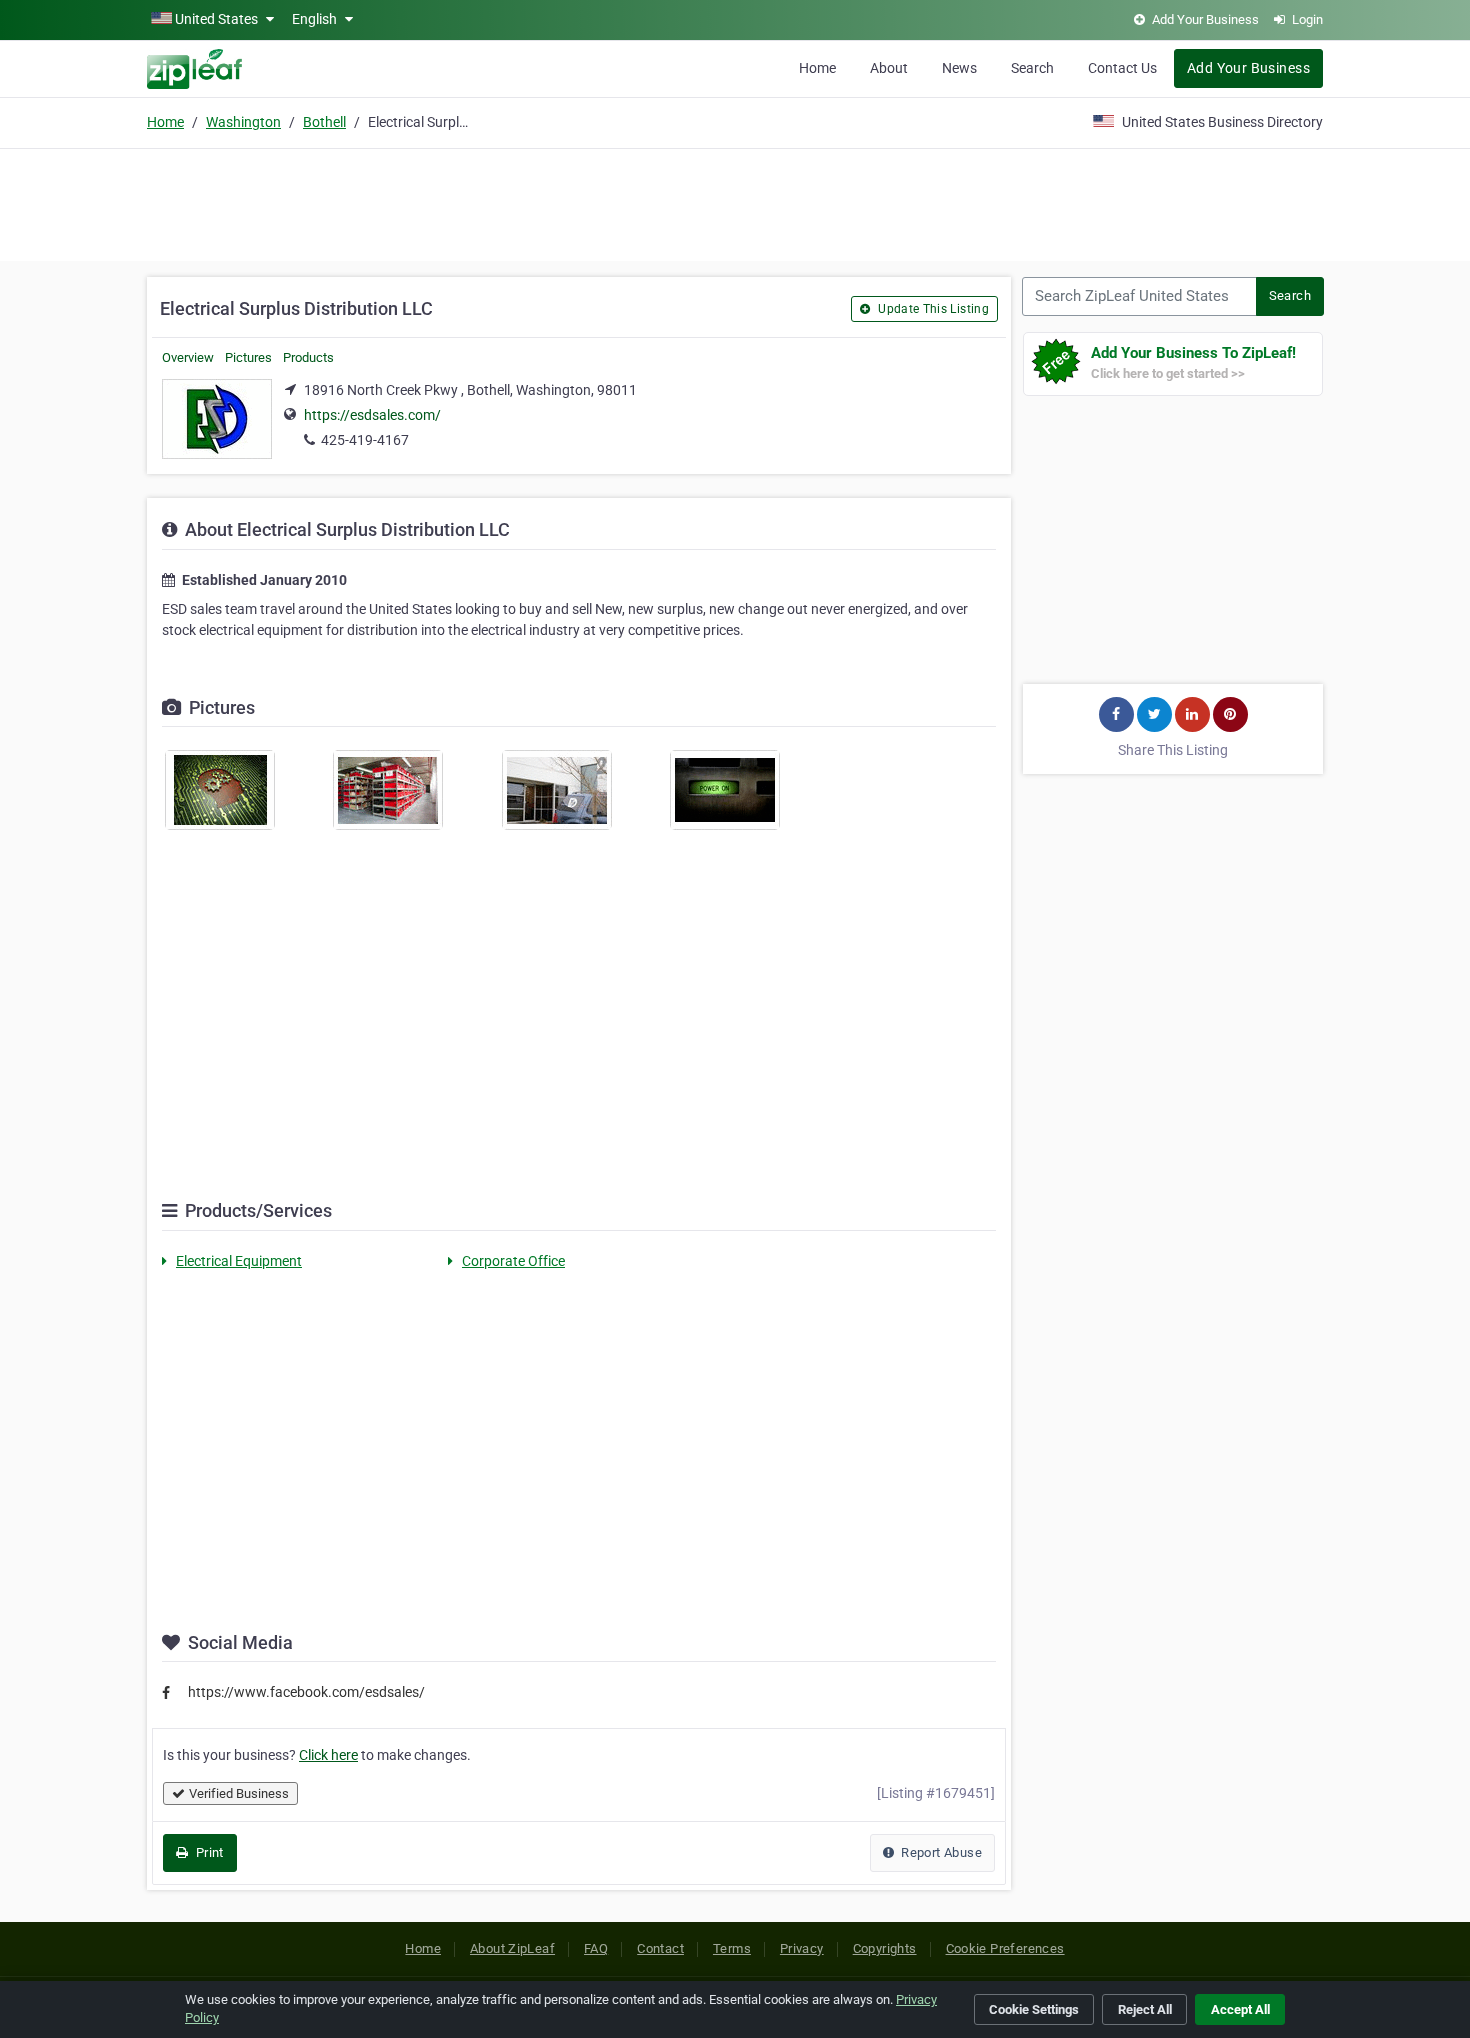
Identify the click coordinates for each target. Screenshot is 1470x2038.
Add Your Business (1248, 68)
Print (207, 1852)
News (959, 68)
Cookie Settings (1034, 2009)
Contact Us (1122, 68)
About (889, 68)
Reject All (1145, 2009)
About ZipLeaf (512, 1948)
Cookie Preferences (1005, 1948)
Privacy (802, 1948)
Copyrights (885, 1948)
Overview (188, 357)
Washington (243, 122)
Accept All (1240, 2009)
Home (817, 68)
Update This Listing (932, 309)
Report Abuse (940, 1852)
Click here (328, 1755)
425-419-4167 (365, 440)
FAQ (596, 1948)
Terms (732, 1948)
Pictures (248, 357)
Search (1032, 68)
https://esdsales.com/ (372, 415)
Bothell (324, 122)
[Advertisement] (735, 202)
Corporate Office (513, 1261)
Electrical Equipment (239, 1261)
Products (308, 357)
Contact (660, 1948)
